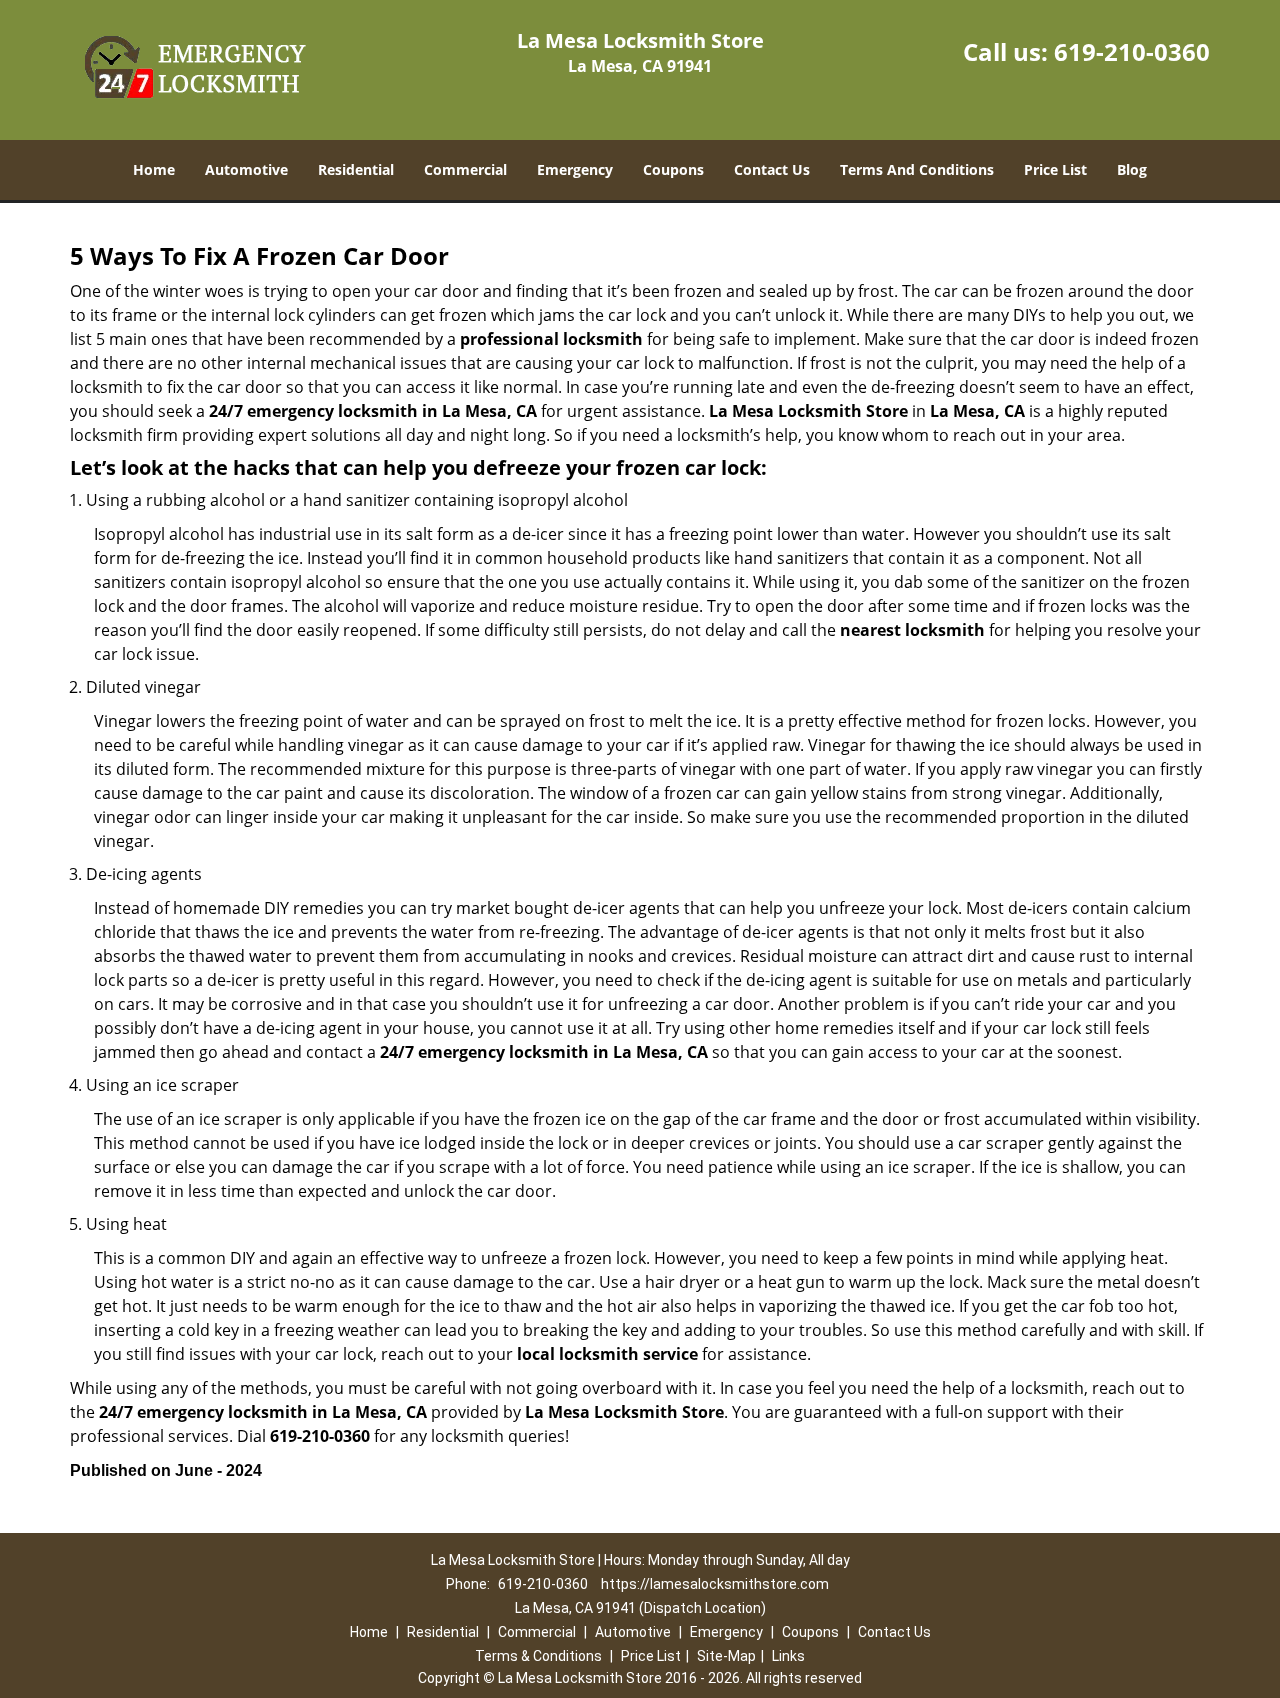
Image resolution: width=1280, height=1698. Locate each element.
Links (788, 1656)
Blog (1132, 169)
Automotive (246, 169)
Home (154, 169)
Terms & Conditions (538, 1656)
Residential (356, 169)
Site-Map (726, 1656)
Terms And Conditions (917, 169)
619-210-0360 (1132, 51)
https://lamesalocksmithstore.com (715, 1584)
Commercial (465, 169)
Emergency (575, 169)
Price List (1055, 169)
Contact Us (772, 169)
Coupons (673, 169)
